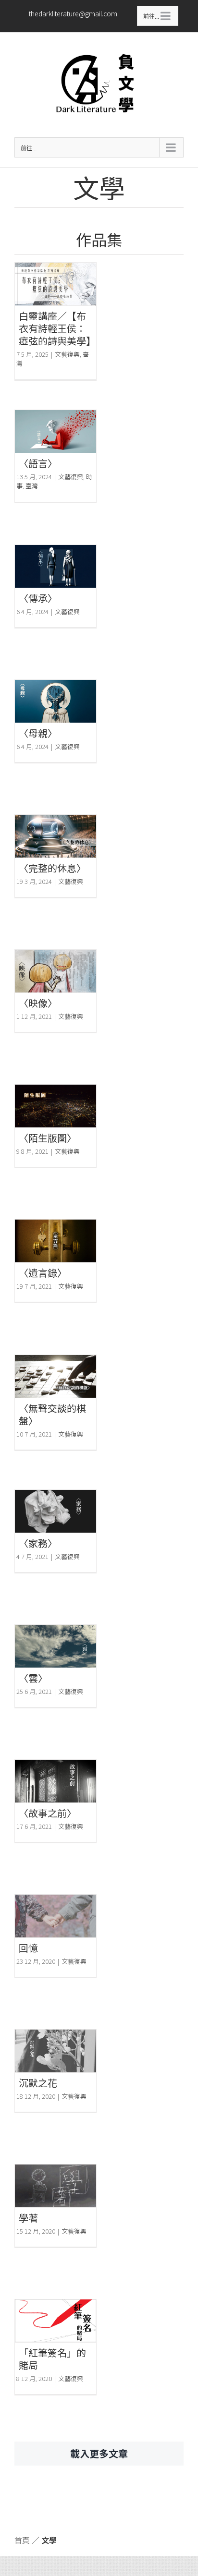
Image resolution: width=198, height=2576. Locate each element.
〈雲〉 (33, 1678)
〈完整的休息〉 (52, 868)
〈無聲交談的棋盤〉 (52, 1414)
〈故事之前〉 (48, 1813)
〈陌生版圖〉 (48, 1138)
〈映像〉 (38, 1003)
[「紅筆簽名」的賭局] (56, 2321)
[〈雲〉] (56, 1646)
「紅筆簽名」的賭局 (52, 2359)
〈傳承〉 (38, 598)
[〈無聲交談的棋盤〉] (56, 1376)
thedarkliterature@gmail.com (73, 13)
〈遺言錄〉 (43, 1273)
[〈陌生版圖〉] (56, 1106)
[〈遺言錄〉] (56, 1241)
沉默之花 (38, 2083)
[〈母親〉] (56, 701)
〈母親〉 (38, 733)
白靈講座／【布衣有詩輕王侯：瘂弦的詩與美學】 (57, 328)
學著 (28, 2218)
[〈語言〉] (56, 431)
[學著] (56, 2186)
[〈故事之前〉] (56, 1781)
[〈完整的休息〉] (56, 836)
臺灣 (32, 486)
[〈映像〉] (56, 971)
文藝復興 (67, 354)
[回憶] (56, 1916)
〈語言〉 (38, 463)
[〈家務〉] (56, 1511)
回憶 (28, 1948)
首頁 (22, 2540)
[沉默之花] (56, 2051)
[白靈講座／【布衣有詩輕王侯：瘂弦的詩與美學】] (56, 284)
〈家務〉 (38, 1543)
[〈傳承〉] (56, 566)
